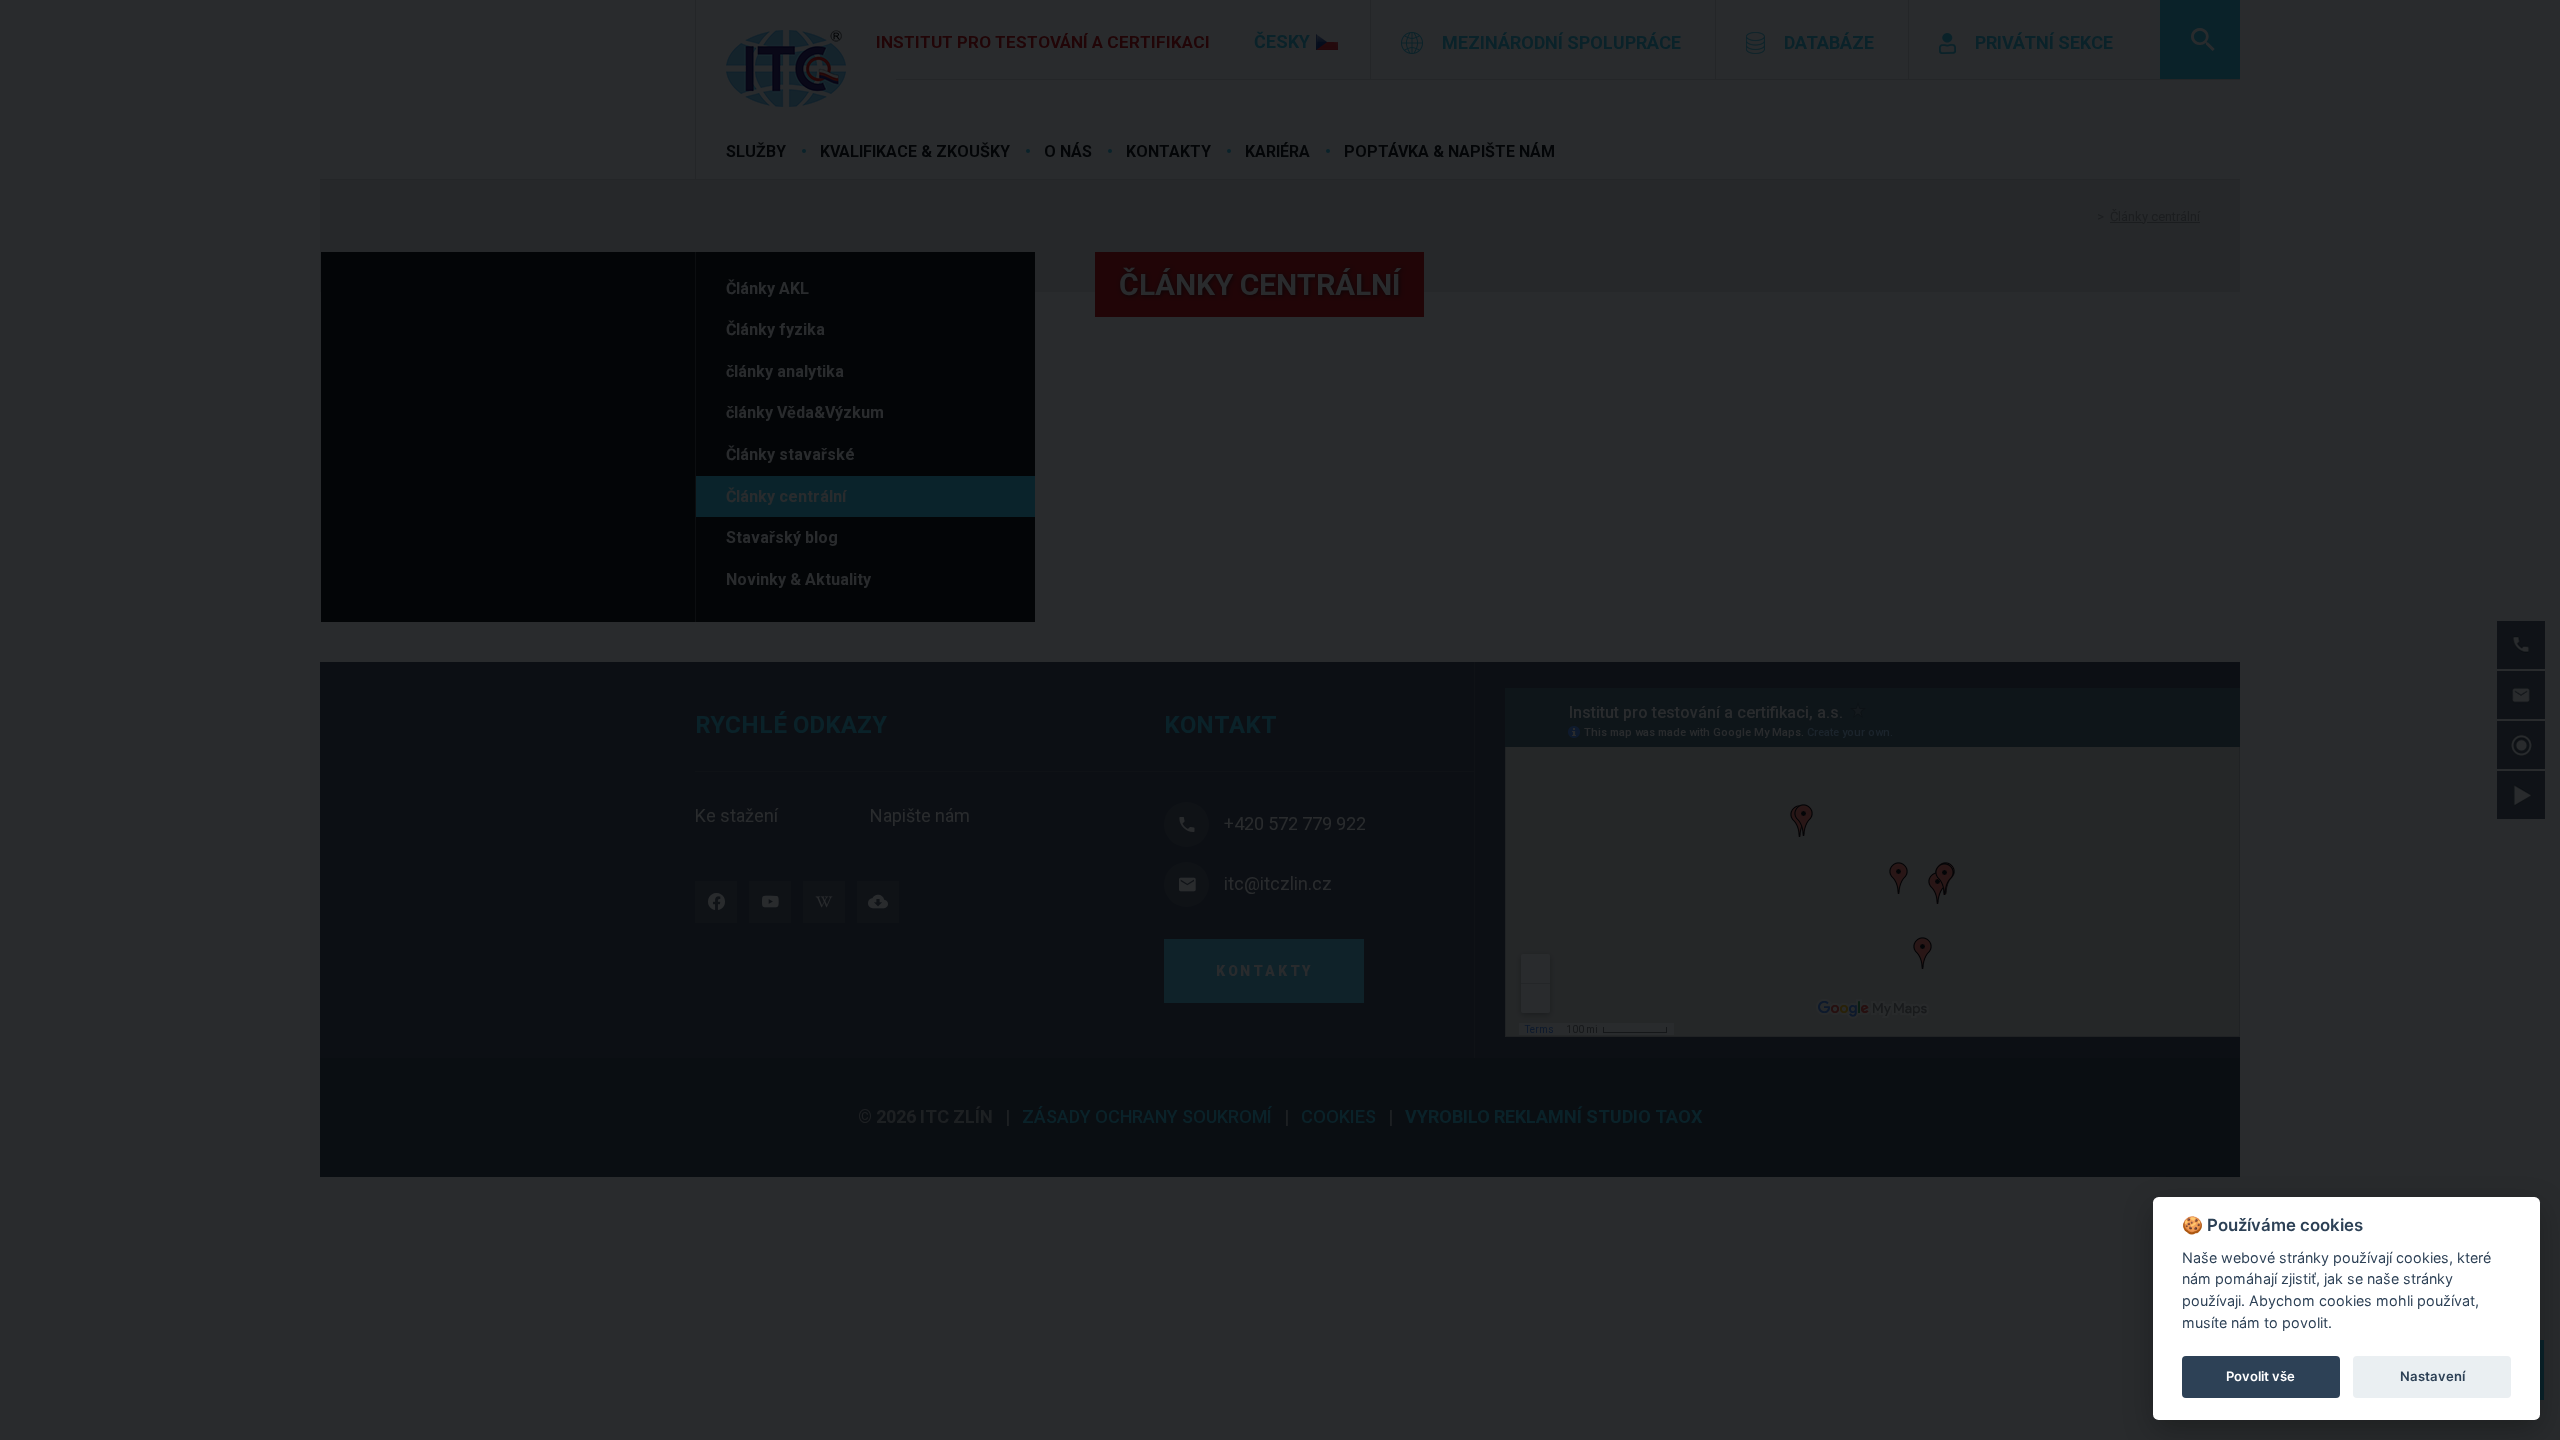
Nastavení (2432, 1376)
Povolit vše (2260, 1376)
